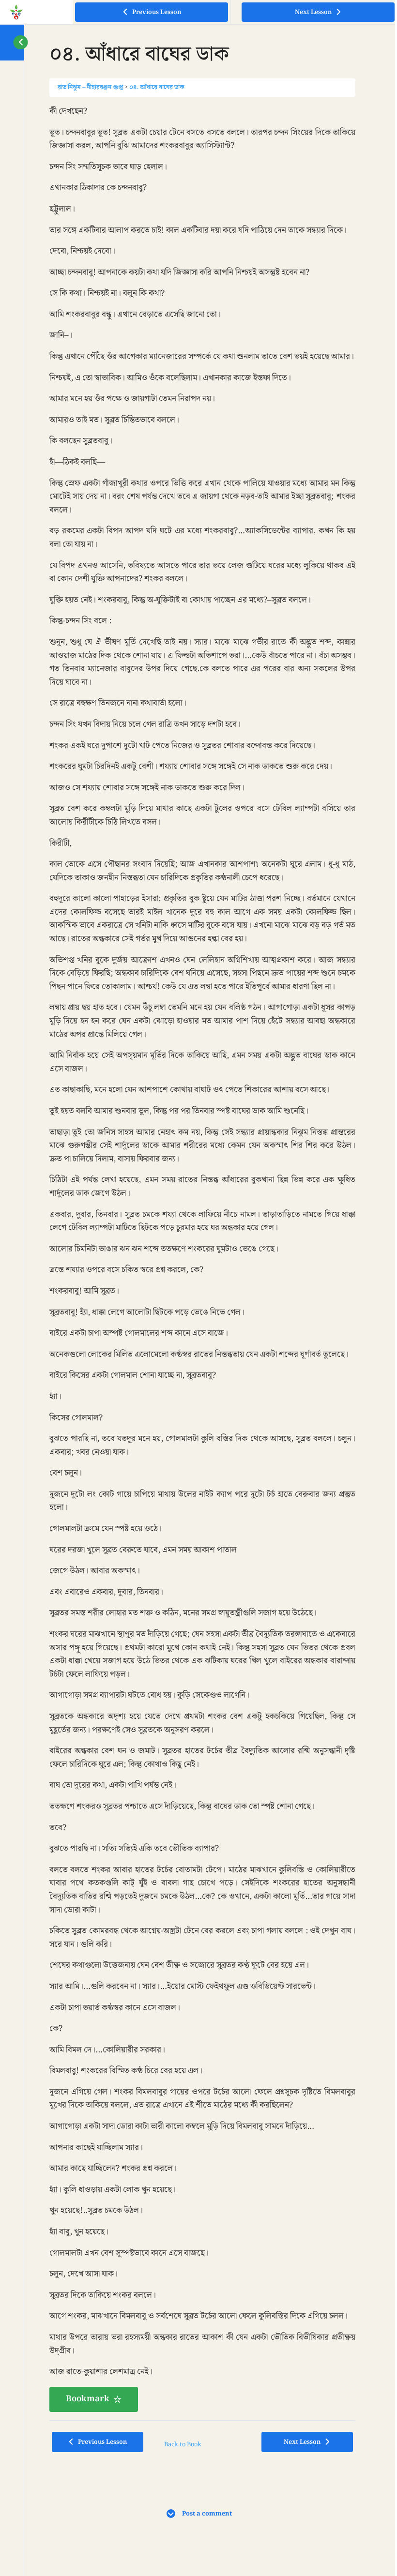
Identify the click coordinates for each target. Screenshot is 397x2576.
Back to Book (183, 2444)
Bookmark (88, 2399)
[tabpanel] (202, 1258)
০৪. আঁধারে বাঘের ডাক (157, 87)
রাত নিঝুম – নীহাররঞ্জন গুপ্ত (90, 87)
